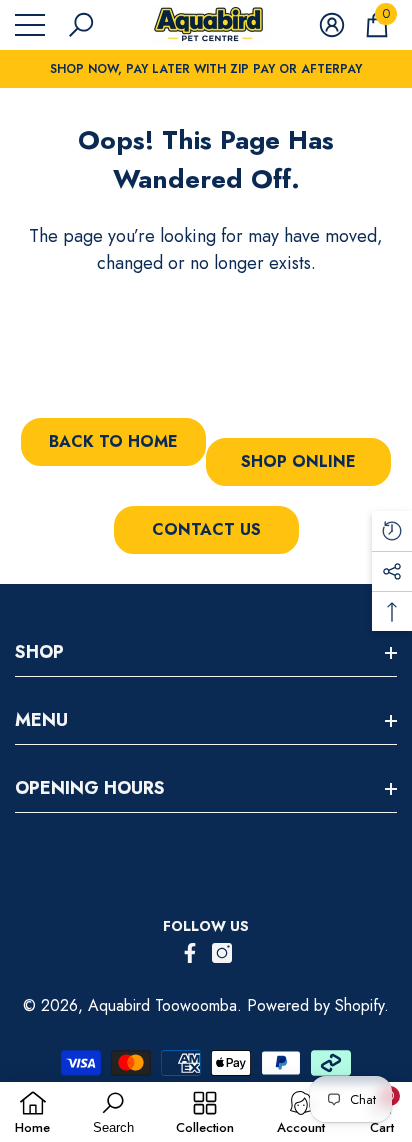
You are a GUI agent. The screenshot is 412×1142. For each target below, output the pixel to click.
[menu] (30, 25)
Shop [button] (39, 652)
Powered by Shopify (315, 1005)
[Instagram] (222, 953)
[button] (81, 25)
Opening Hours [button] (90, 788)
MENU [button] (41, 720)
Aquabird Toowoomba (162, 1005)
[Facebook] (190, 953)
